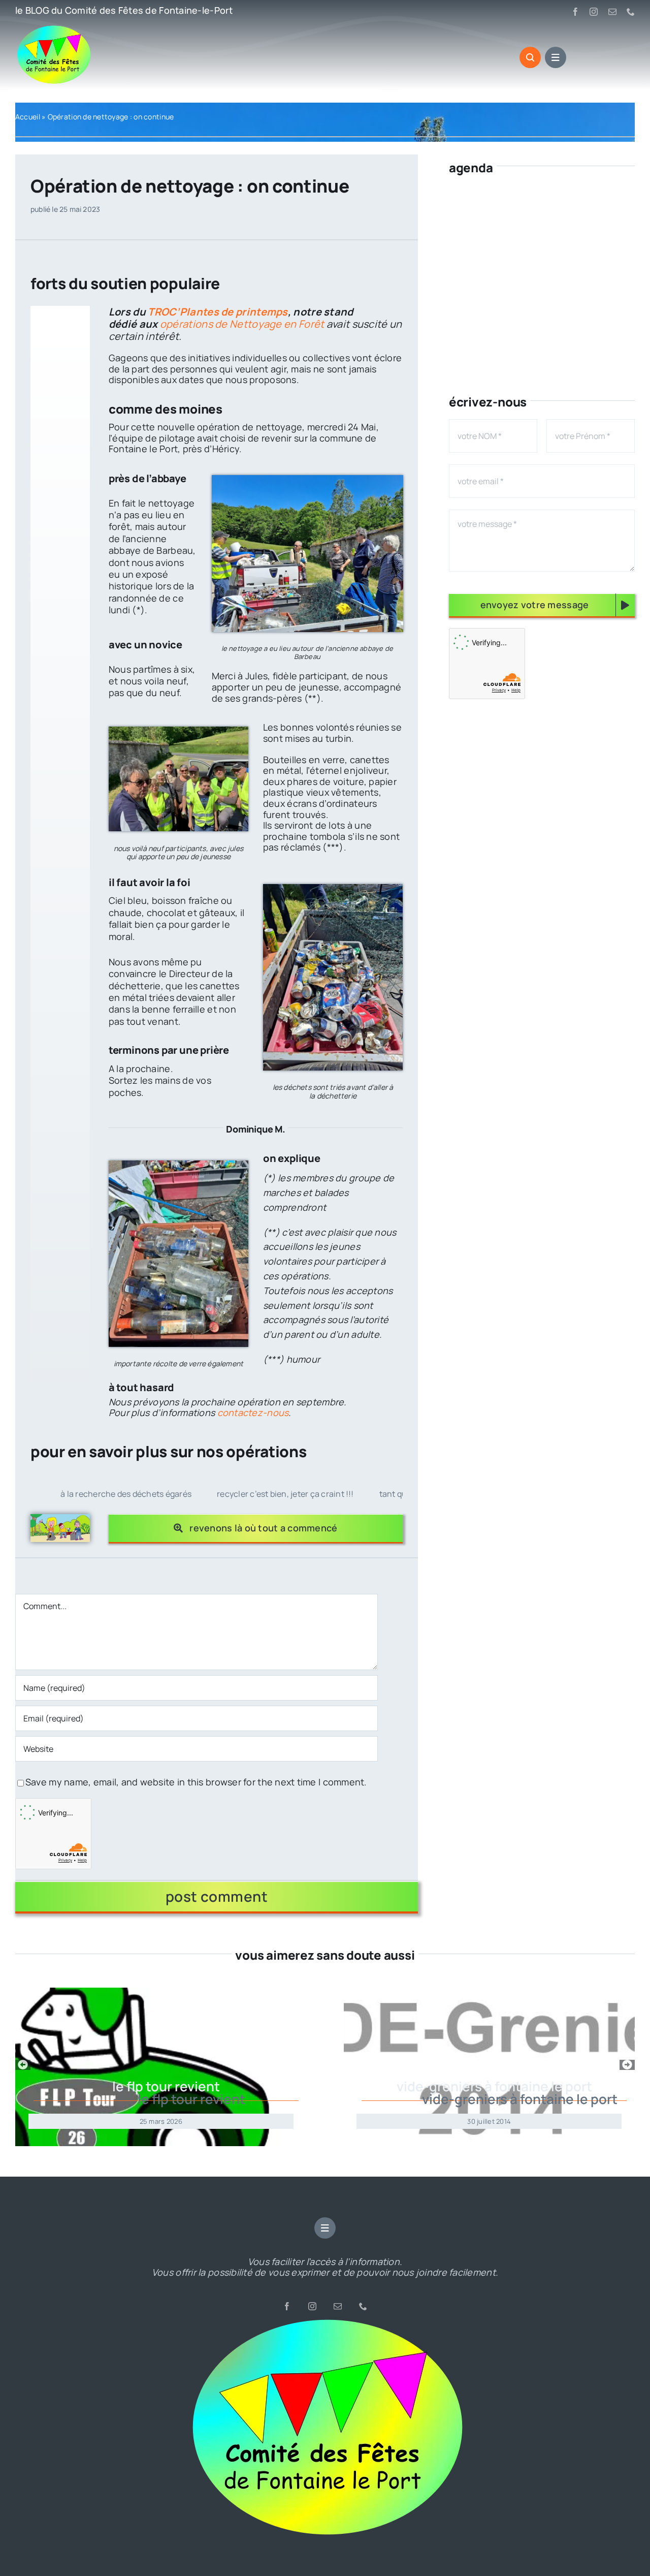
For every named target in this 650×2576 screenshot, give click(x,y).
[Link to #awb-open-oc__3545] (530, 57)
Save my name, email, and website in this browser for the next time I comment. (196, 1782)
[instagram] (594, 12)
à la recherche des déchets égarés (77, 1494)
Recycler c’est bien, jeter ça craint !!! (237, 1494)
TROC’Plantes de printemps (218, 312)
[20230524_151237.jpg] (333, 889)
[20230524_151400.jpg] (307, 480)
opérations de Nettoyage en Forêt (242, 324)
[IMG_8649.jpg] (178, 731)
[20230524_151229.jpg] (178, 1165)
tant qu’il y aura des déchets (384, 1494)
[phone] (631, 12)
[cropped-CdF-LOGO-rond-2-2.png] (325, 2321)
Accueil (28, 117)
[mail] (612, 12)
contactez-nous (253, 1412)
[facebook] (575, 12)
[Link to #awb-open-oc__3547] (556, 57)
